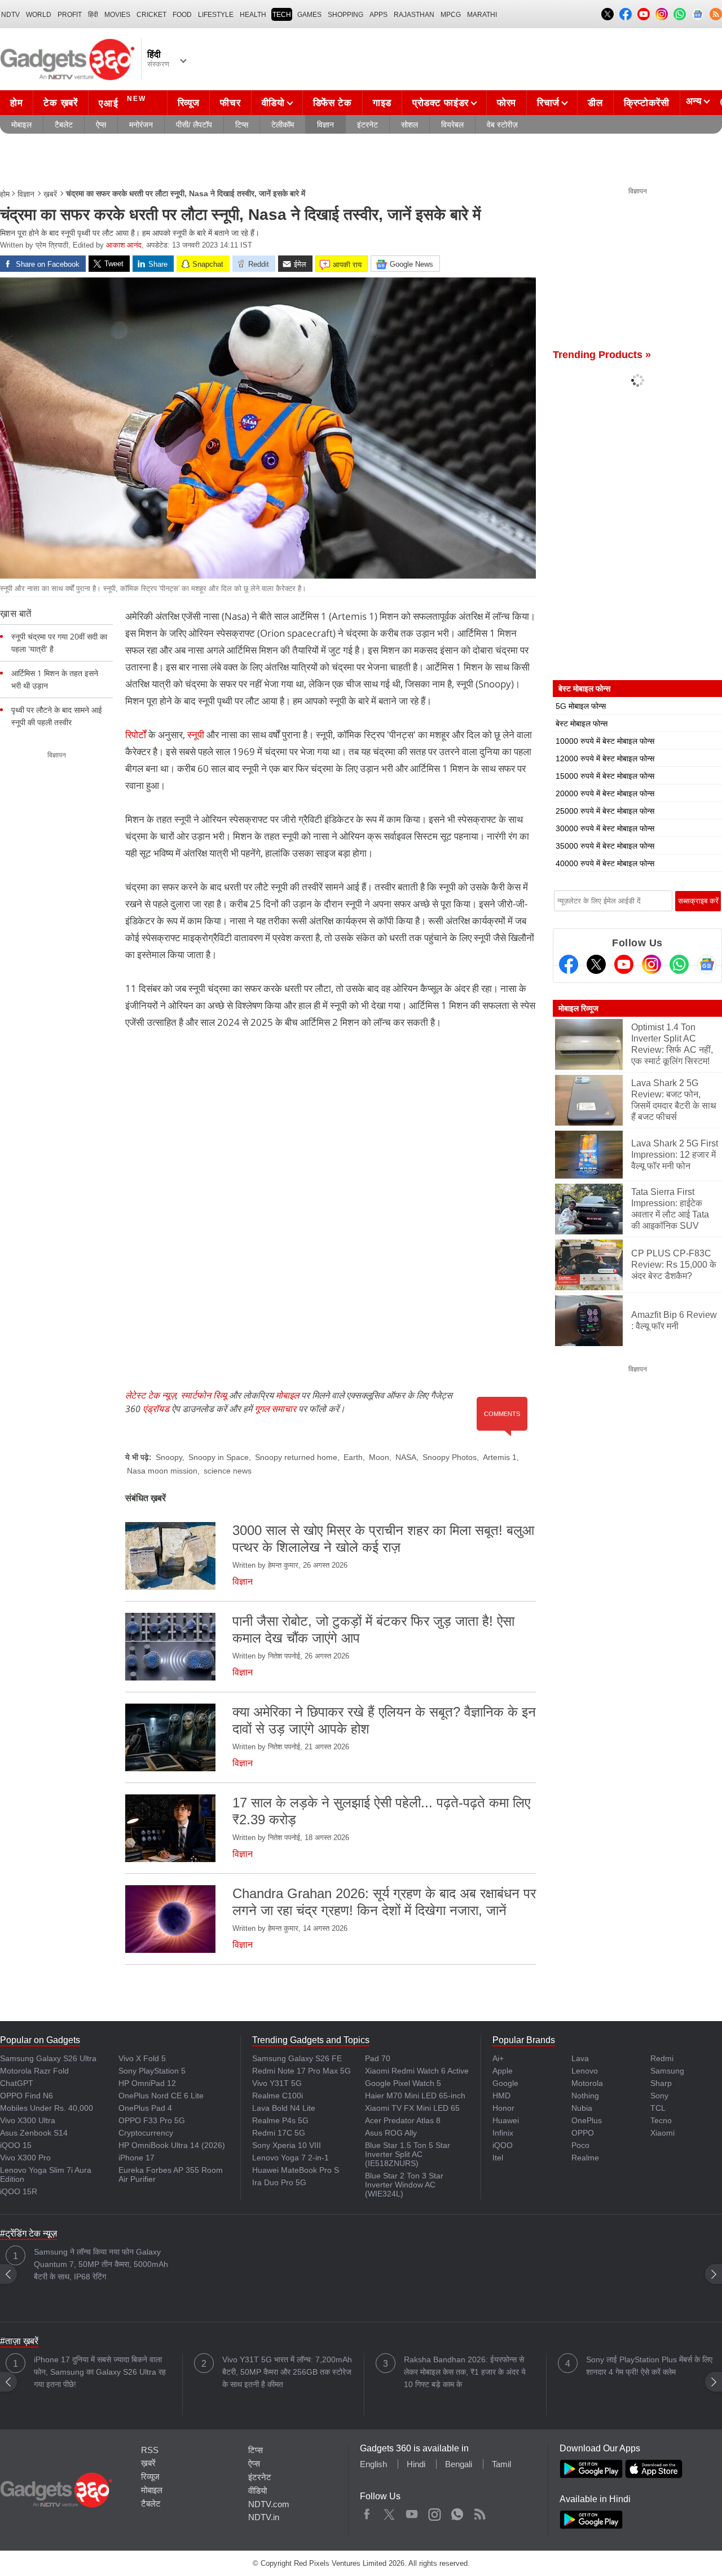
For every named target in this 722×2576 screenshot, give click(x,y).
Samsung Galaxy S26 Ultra (48, 2058)
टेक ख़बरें (60, 103)
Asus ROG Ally (391, 2133)
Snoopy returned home (296, 1457)
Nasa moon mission (162, 1471)
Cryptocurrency (146, 2133)
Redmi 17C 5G (279, 2133)
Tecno (661, 2120)
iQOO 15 (16, 2145)
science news (228, 1471)
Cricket (151, 15)
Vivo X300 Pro (25, 2158)
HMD (501, 2096)
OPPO (583, 2133)
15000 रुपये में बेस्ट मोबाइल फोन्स (605, 776)
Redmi (662, 2058)
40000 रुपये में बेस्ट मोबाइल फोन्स (605, 863)
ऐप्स (101, 125)
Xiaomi (662, 2133)
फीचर (230, 103)
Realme (585, 2158)
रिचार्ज (548, 103)
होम (16, 103)
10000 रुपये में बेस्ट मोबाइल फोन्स (605, 741)
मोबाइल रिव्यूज (578, 1008)
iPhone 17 (137, 2158)
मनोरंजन (141, 125)
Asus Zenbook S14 (34, 2133)
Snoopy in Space (219, 1457)
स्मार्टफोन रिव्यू (204, 1395)
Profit (70, 15)
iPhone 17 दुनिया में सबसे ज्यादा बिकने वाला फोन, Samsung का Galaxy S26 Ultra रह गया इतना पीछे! (100, 2372)
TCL (658, 2108)
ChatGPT (17, 2083)
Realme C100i (278, 2096)
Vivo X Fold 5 (142, 2058)
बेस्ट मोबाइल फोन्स (582, 724)
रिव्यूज (189, 103)
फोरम (507, 103)
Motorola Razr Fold (34, 2071)
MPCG (451, 15)
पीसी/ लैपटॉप (194, 125)
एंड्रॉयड (156, 1409)
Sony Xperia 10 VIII (287, 2145)
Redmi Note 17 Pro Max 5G (301, 2071)
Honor (503, 2108)
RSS (150, 2450)
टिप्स (242, 125)
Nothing (585, 2096)
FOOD (182, 15)
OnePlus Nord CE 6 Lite (161, 2096)
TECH (282, 15)
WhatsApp (457, 2512)
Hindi (416, 2464)
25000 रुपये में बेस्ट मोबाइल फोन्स (605, 811)
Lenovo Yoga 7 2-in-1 (290, 2158)
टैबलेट (64, 125)
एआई (122, 102)
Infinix (503, 2133)
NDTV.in (264, 2517)
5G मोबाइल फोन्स (581, 706)
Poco (580, 2145)
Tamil (501, 2464)
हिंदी (93, 15)
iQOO (503, 2145)
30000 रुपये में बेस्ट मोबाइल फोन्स (605, 828)
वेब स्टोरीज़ (502, 125)
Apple (503, 2071)
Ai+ (498, 2058)
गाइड (382, 103)
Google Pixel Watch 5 (403, 2083)
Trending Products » (602, 355)
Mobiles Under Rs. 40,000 (47, 2108)
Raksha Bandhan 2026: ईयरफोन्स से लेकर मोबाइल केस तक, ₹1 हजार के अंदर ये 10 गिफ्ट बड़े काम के (465, 2372)
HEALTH (253, 15)
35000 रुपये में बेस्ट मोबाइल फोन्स (605, 846)
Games (309, 15)
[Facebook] (569, 964)
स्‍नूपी (196, 735)
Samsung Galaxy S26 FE (297, 2058)
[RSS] (716, 14)
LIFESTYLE (216, 15)
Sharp (661, 2083)
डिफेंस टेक (333, 103)
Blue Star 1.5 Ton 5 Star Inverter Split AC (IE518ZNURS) (408, 2154)
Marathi (482, 15)
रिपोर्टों (136, 735)
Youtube (412, 2512)
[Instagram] (651, 964)
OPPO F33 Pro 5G (152, 2120)
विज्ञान (325, 125)
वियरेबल (452, 125)
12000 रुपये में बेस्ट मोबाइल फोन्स (605, 758)
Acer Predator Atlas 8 (403, 2120)
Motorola (587, 2083)
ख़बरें (50, 194)
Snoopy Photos (450, 1457)
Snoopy (169, 1457)
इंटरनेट (367, 125)
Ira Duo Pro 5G (279, 2182)
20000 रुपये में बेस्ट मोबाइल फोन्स (605, 793)
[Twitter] (596, 964)
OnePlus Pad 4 (145, 2108)
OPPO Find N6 (27, 2096)
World (39, 15)
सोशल (410, 125)
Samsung (667, 2071)
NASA (406, 1457)
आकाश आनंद (124, 245)
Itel (498, 2158)
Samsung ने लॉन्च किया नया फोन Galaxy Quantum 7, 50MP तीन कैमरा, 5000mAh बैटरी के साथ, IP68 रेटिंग (101, 2264)
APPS (378, 15)
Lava (580, 2058)
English (373, 2464)
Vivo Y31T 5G (277, 2083)
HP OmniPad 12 (147, 2083)
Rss (479, 2512)
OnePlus (587, 2120)
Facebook (367, 2512)
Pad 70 (378, 2058)
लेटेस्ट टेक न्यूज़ (151, 1395)
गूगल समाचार (275, 1409)
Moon (379, 1457)
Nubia (582, 2108)
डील (595, 103)
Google (505, 2083)
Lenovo (585, 2071)
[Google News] (707, 964)
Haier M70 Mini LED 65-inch (415, 2096)
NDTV (10, 15)
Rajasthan (414, 15)
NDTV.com (269, 2504)
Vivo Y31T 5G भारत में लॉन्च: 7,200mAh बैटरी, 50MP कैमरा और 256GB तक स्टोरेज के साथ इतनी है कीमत (287, 2372)
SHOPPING (345, 15)
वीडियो (273, 103)
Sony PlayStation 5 (152, 2071)
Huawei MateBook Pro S (296, 2170)
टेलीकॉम (283, 125)
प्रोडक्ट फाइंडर (441, 103)
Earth (353, 1457)
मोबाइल (21, 125)
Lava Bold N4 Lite (284, 2108)
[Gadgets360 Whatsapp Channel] (679, 964)
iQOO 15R (19, 2191)
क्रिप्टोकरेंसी (647, 103)
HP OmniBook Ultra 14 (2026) (172, 2145)
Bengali (459, 2464)
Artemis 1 (500, 1457)
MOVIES (117, 15)
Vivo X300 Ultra (28, 2120)
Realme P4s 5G (280, 2120)
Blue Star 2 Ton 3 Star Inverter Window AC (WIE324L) (404, 2185)
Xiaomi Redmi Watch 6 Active (417, 2071)
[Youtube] (624, 964)
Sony (659, 2096)
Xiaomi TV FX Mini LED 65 (412, 2108)
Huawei (506, 2120)
